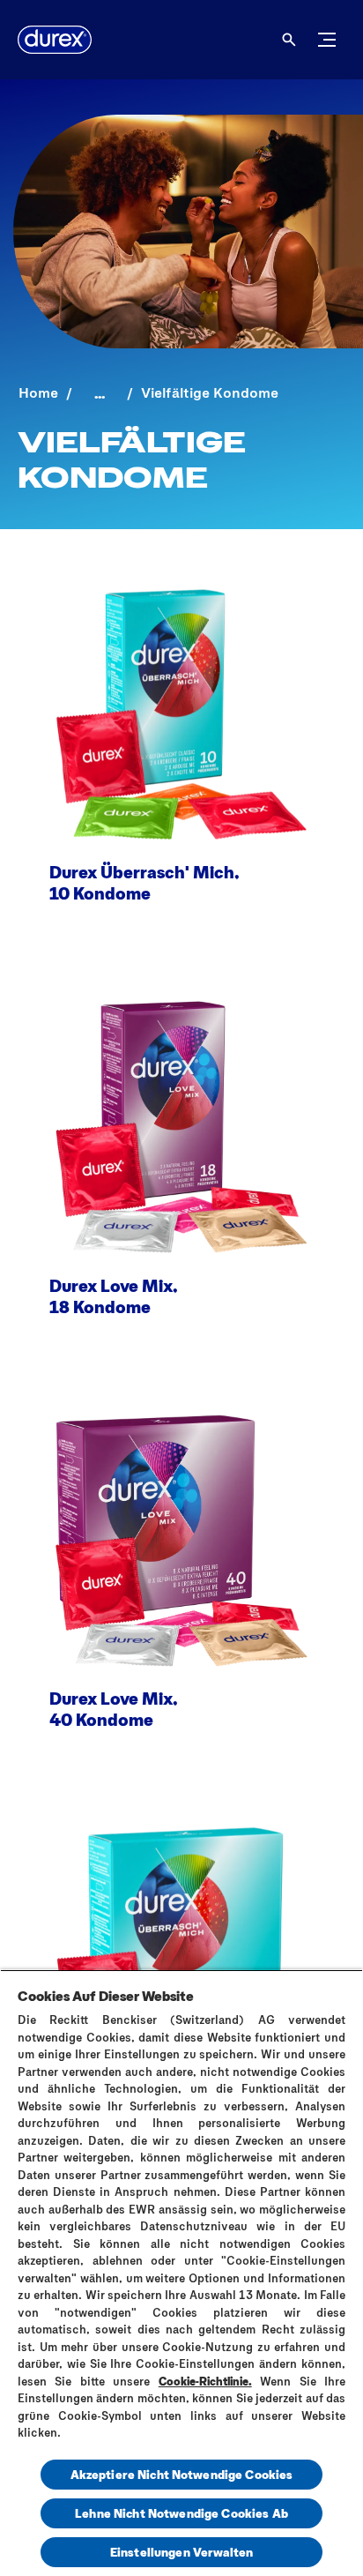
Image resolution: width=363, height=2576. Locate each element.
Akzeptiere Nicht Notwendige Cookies (182, 2474)
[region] (181, 2273)
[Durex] (55, 40)
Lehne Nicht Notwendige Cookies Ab (181, 2513)
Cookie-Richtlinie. (205, 2381)
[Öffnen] (289, 40)
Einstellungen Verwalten (181, 2552)
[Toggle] (327, 40)
